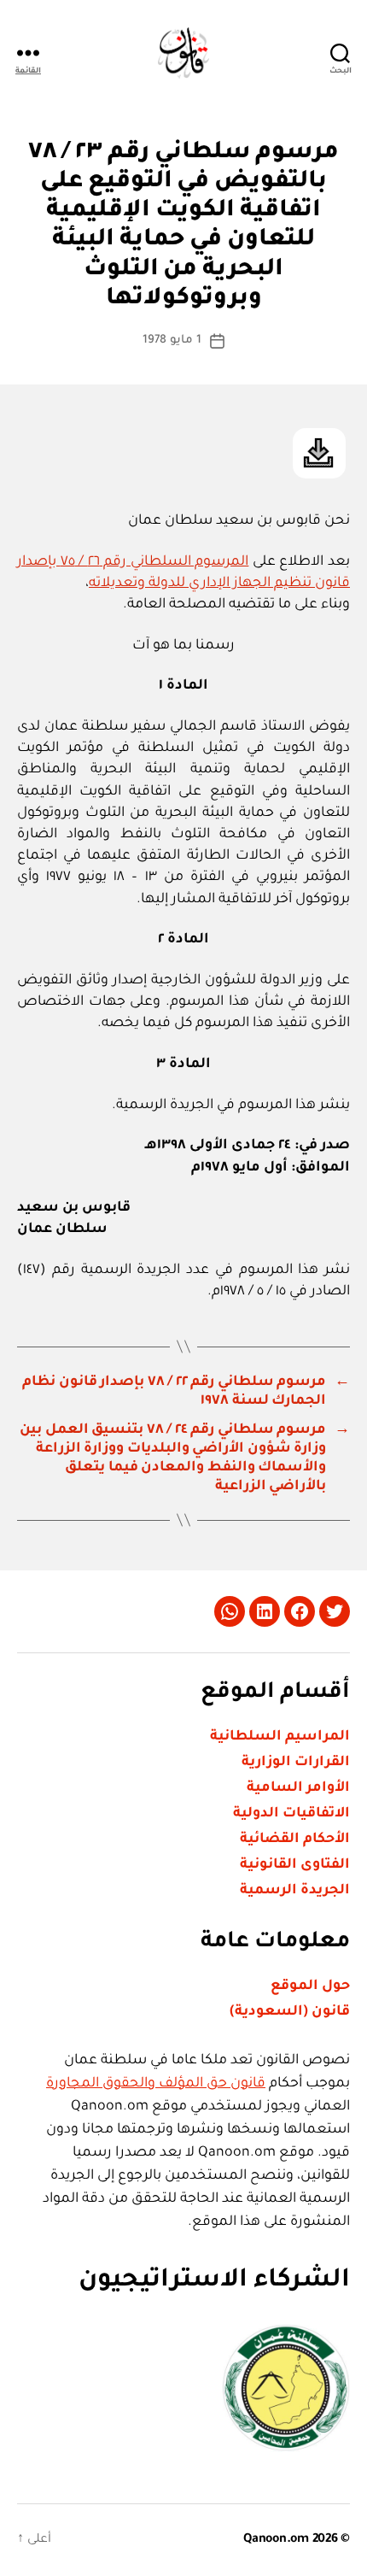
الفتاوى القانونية (295, 1865)
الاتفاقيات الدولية (291, 1814)
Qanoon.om (276, 2540)
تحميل (319, 453)
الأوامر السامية (298, 1788)
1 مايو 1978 (172, 340)
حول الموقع (310, 1986)
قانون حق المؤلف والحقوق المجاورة (156, 2084)
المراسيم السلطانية (280, 1737)
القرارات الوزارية (296, 1763)
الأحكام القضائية (295, 1840)
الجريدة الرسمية (295, 1891)
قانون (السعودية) (290, 2012)
